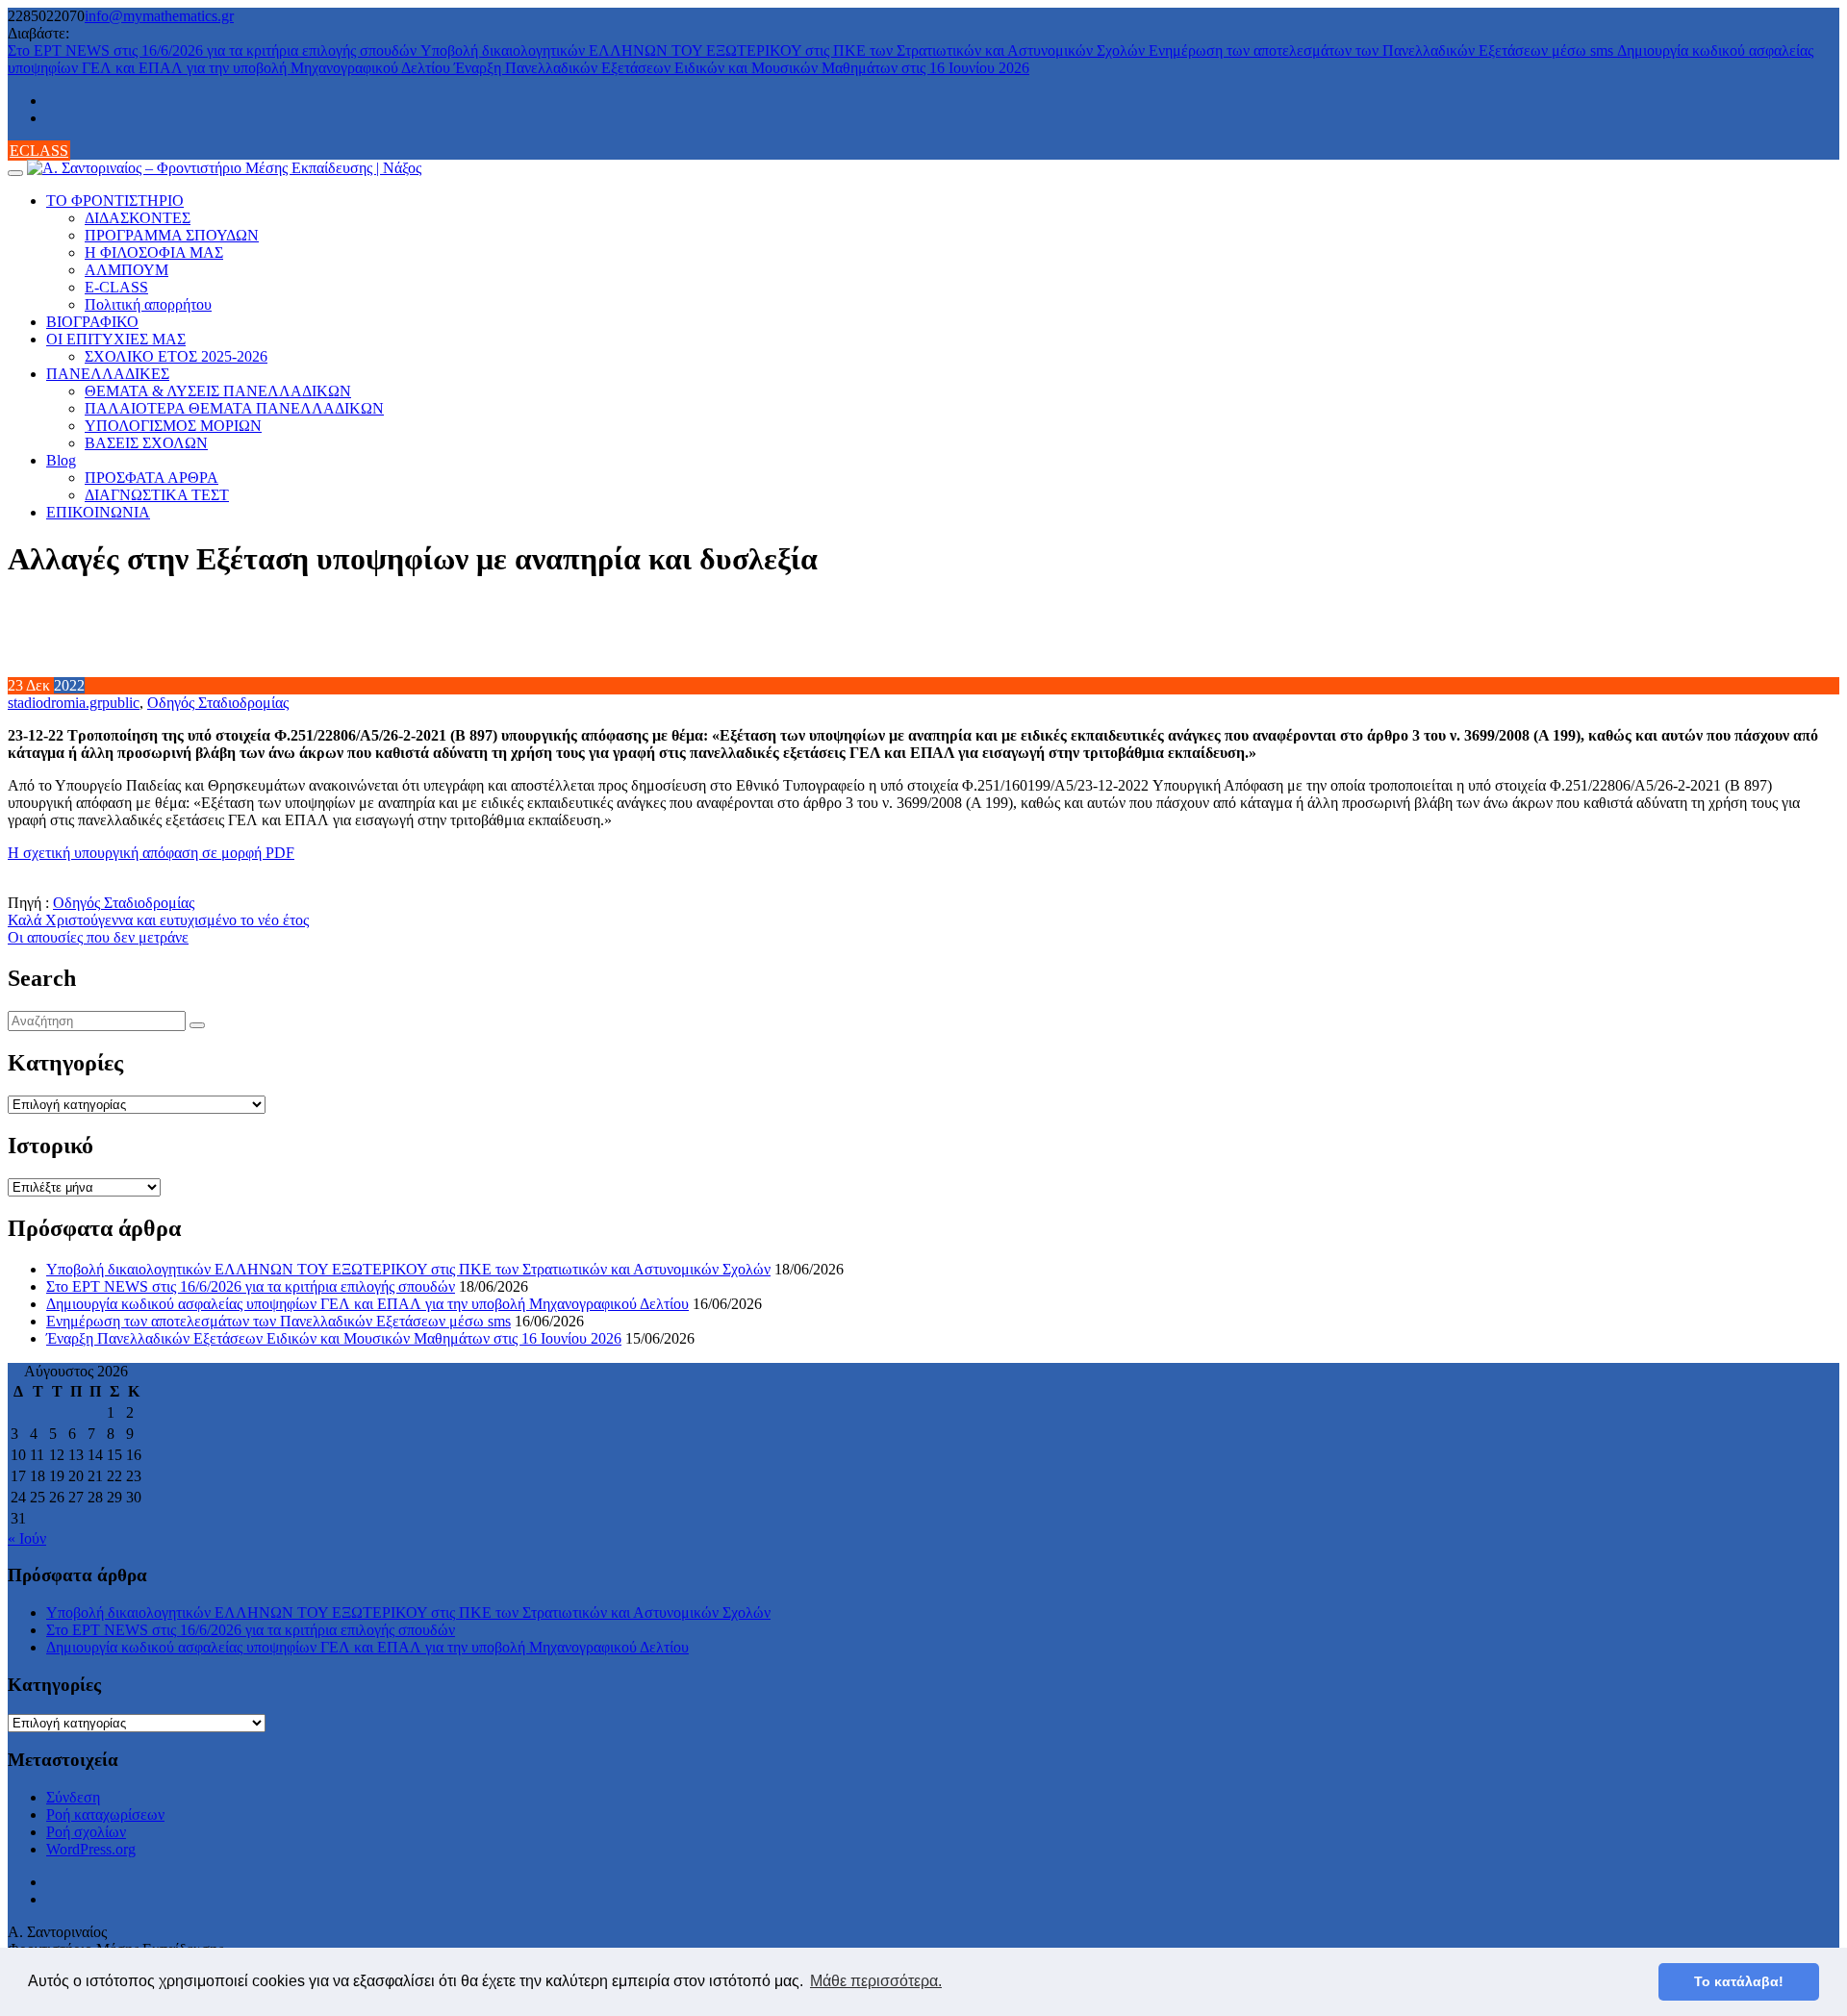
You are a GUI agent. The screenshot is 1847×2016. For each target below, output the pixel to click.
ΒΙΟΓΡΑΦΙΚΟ (92, 322)
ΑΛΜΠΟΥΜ (127, 270)
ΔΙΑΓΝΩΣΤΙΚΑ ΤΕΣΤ (157, 495)
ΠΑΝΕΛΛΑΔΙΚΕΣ (108, 374)
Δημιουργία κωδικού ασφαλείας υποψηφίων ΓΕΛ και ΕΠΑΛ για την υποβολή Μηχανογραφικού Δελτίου (367, 1304)
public (121, 703)
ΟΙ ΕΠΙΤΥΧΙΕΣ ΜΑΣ (116, 339)
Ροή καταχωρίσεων (105, 1814)
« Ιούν (27, 1538)
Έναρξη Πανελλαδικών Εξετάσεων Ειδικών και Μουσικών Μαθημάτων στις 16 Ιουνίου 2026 (742, 68)
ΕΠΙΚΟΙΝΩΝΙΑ (98, 512)
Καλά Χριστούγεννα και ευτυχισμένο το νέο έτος (158, 920)
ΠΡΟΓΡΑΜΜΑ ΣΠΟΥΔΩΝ (172, 235)
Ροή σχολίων (86, 1832)
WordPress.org (91, 1849)
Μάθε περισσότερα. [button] (876, 1981)
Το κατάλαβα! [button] (1739, 1981)
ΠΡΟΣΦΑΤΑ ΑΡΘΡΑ (152, 478)
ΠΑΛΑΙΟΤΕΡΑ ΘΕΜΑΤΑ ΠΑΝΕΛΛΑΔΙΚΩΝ (234, 408)
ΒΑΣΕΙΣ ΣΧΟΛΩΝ (146, 443)
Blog (61, 460)
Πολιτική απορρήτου (148, 304)
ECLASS (39, 151)
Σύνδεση (73, 1797)
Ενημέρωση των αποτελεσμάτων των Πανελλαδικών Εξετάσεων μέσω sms (1383, 50)
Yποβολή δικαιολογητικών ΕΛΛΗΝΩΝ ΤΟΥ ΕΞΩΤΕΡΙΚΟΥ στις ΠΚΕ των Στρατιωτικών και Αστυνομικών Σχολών (784, 50)
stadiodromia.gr (55, 703)
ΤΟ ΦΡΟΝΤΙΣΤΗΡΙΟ (115, 201)
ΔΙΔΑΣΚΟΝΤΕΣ (138, 218)
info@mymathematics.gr (159, 16)
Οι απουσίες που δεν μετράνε (98, 937)
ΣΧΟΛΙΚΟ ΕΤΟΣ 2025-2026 (176, 356)
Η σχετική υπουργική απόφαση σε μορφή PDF (151, 853)
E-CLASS (116, 287)
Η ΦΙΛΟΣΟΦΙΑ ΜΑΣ (154, 252)
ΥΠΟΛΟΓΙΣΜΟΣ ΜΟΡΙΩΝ (173, 426)
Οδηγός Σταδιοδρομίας (218, 703)
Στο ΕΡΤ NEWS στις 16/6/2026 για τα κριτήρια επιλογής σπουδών (214, 50)
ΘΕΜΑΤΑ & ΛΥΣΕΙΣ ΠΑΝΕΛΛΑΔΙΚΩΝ (218, 391)
